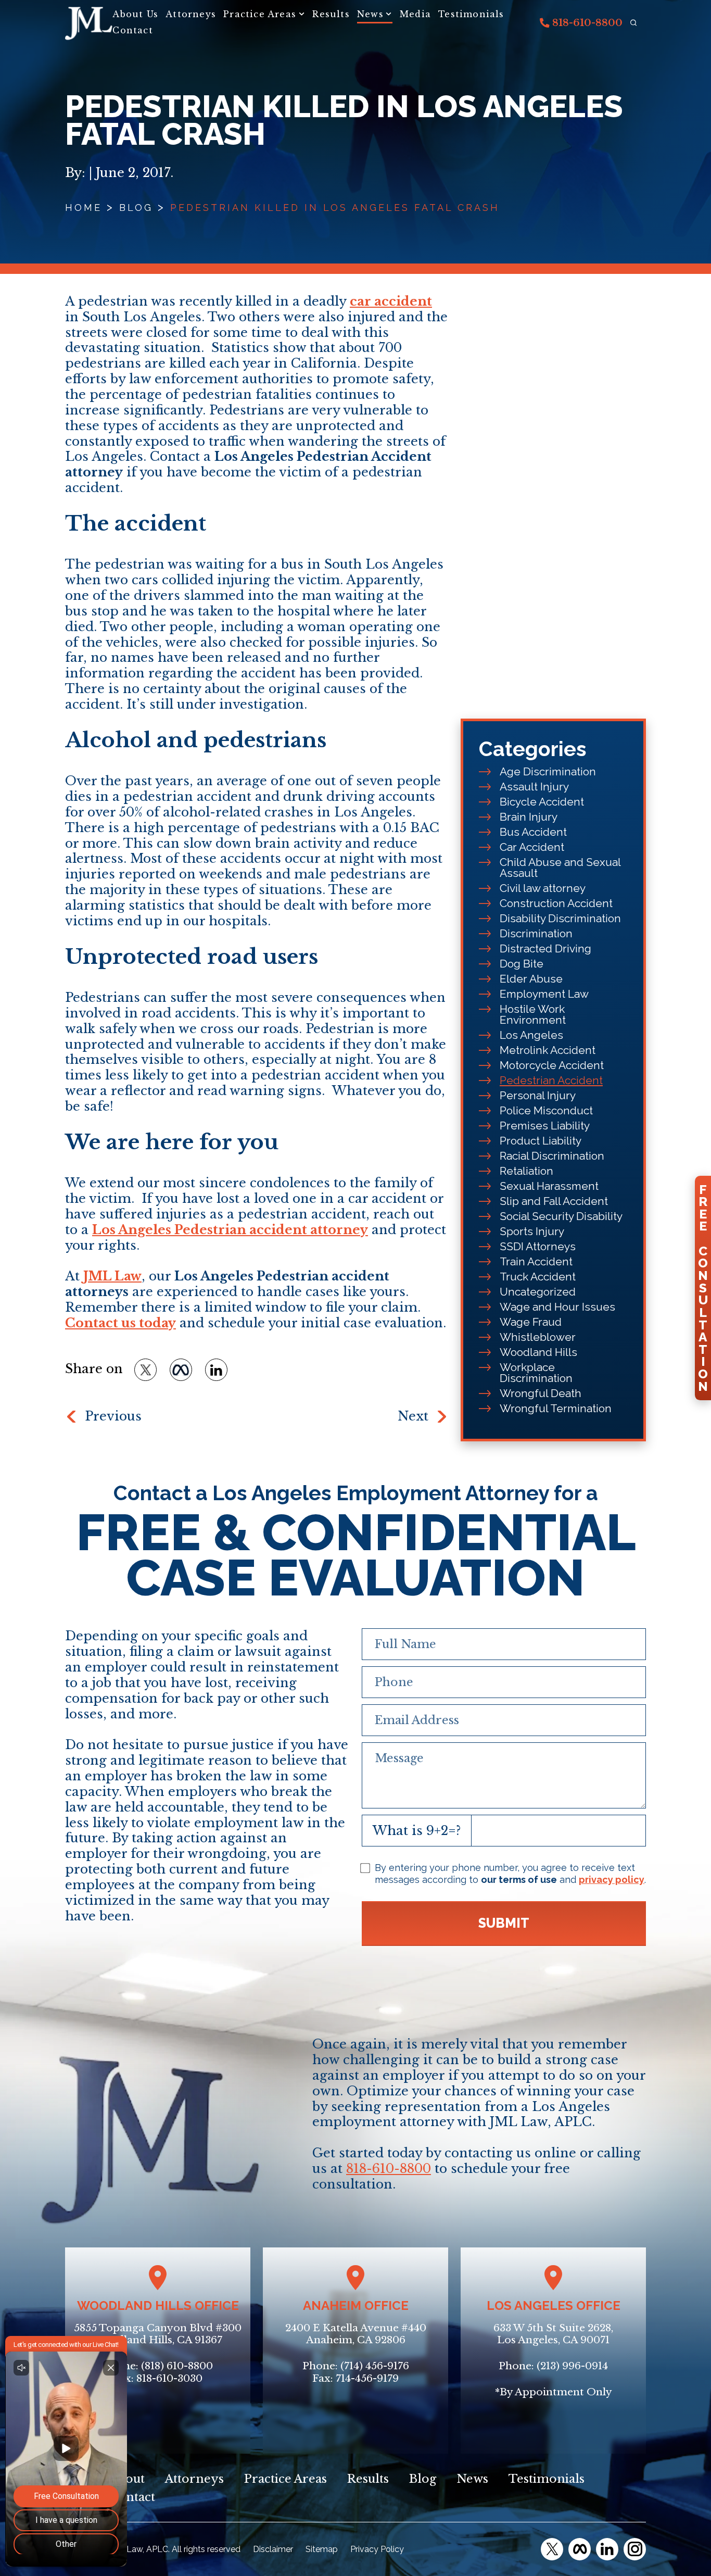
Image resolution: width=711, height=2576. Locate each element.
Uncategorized (538, 1292)
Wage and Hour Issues (557, 1307)
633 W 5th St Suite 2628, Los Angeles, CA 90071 (553, 2334)
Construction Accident (556, 903)
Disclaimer (273, 2549)
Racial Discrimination (552, 1156)
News (370, 14)
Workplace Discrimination (536, 1373)
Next (413, 1416)
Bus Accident (533, 832)
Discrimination (536, 933)
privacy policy (612, 1880)
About (127, 2479)
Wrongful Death (541, 1393)
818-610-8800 (586, 23)
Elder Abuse (531, 979)
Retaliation (526, 1171)
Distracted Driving (545, 948)
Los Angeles (531, 1035)
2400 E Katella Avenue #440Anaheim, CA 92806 (356, 2334)
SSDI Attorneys (538, 1246)
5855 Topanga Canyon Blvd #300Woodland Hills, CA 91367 (158, 2334)
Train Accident (536, 1261)
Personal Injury (538, 1095)
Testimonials (471, 14)
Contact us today (120, 1323)
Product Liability (541, 1141)
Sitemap (322, 2549)
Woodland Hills (538, 1352)
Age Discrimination (548, 771)
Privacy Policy (377, 2549)
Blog (136, 208)
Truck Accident (538, 1277)
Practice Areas (260, 14)
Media (415, 14)
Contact (132, 30)
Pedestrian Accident (551, 1080)
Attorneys (191, 14)
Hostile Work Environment (533, 1014)
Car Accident (532, 847)
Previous (113, 1416)
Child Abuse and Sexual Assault (560, 868)
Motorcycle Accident (552, 1065)
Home (84, 208)
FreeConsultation (703, 1288)
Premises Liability (545, 1126)
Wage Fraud (531, 1322)
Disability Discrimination (560, 918)
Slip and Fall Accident (554, 1201)
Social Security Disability (561, 1216)
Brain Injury (529, 817)
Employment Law (544, 994)
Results (331, 14)
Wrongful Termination (556, 1408)
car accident (391, 301)
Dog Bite (522, 964)
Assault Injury (534, 787)
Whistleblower (538, 1337)
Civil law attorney (543, 888)
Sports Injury (532, 1231)
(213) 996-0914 (572, 2366)
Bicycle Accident (542, 802)
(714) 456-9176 (375, 2366)
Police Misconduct (546, 1110)
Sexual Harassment (549, 1186)
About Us (135, 14)
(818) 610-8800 (177, 2366)
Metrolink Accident (548, 1050)
